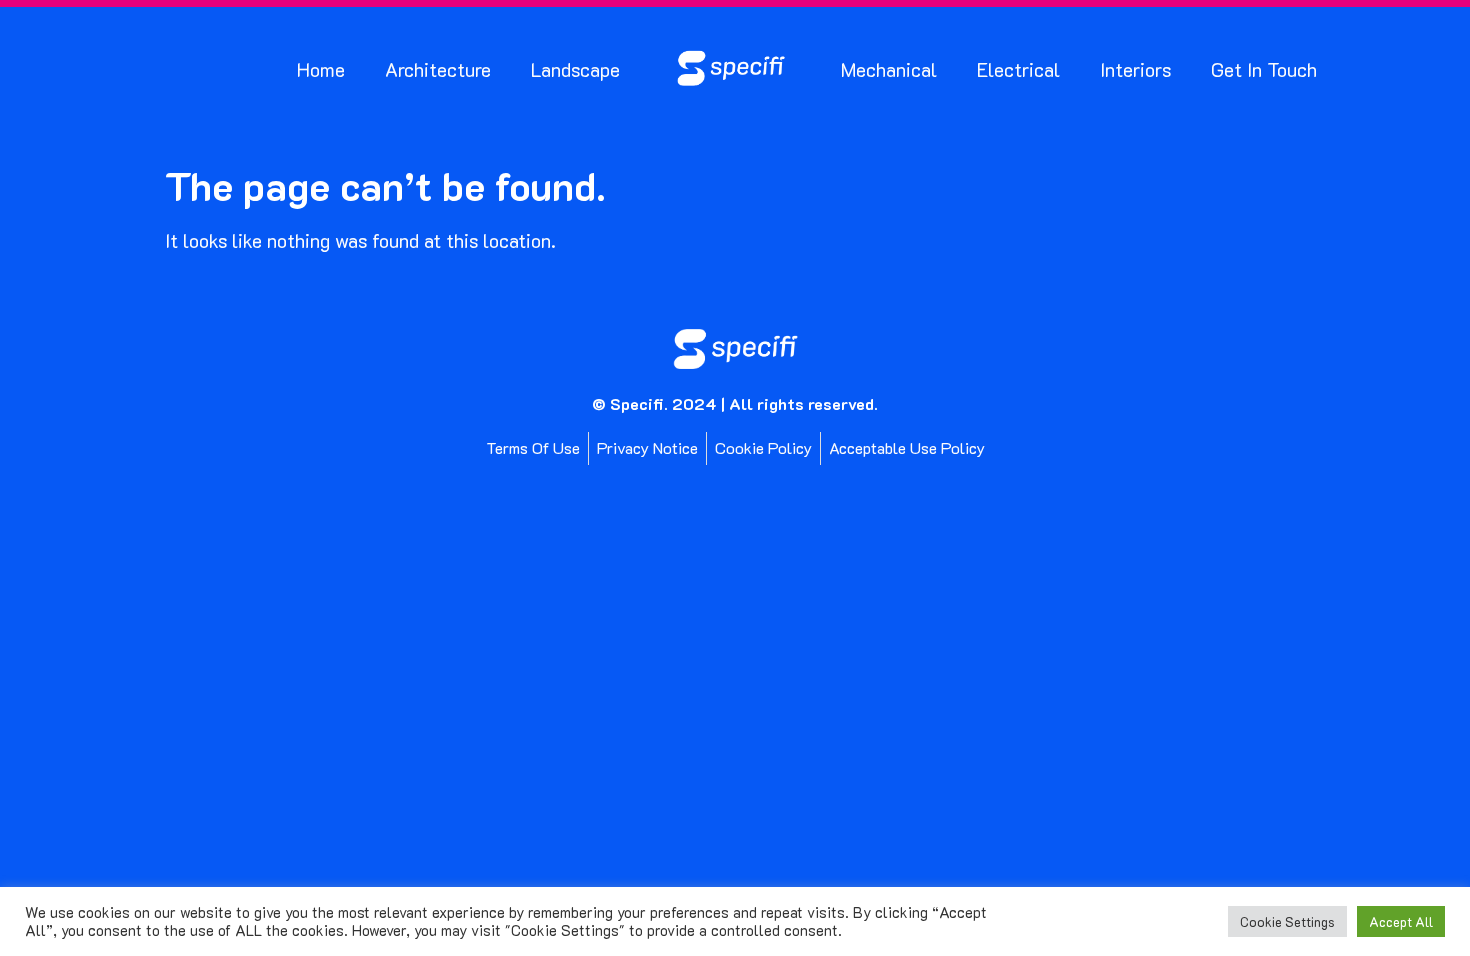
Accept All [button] (1401, 921)
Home (321, 69)
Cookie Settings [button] (1287, 921)
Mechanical (889, 69)
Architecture (438, 69)
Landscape (575, 69)
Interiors (1135, 69)
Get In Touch (1264, 69)
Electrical (1018, 69)
